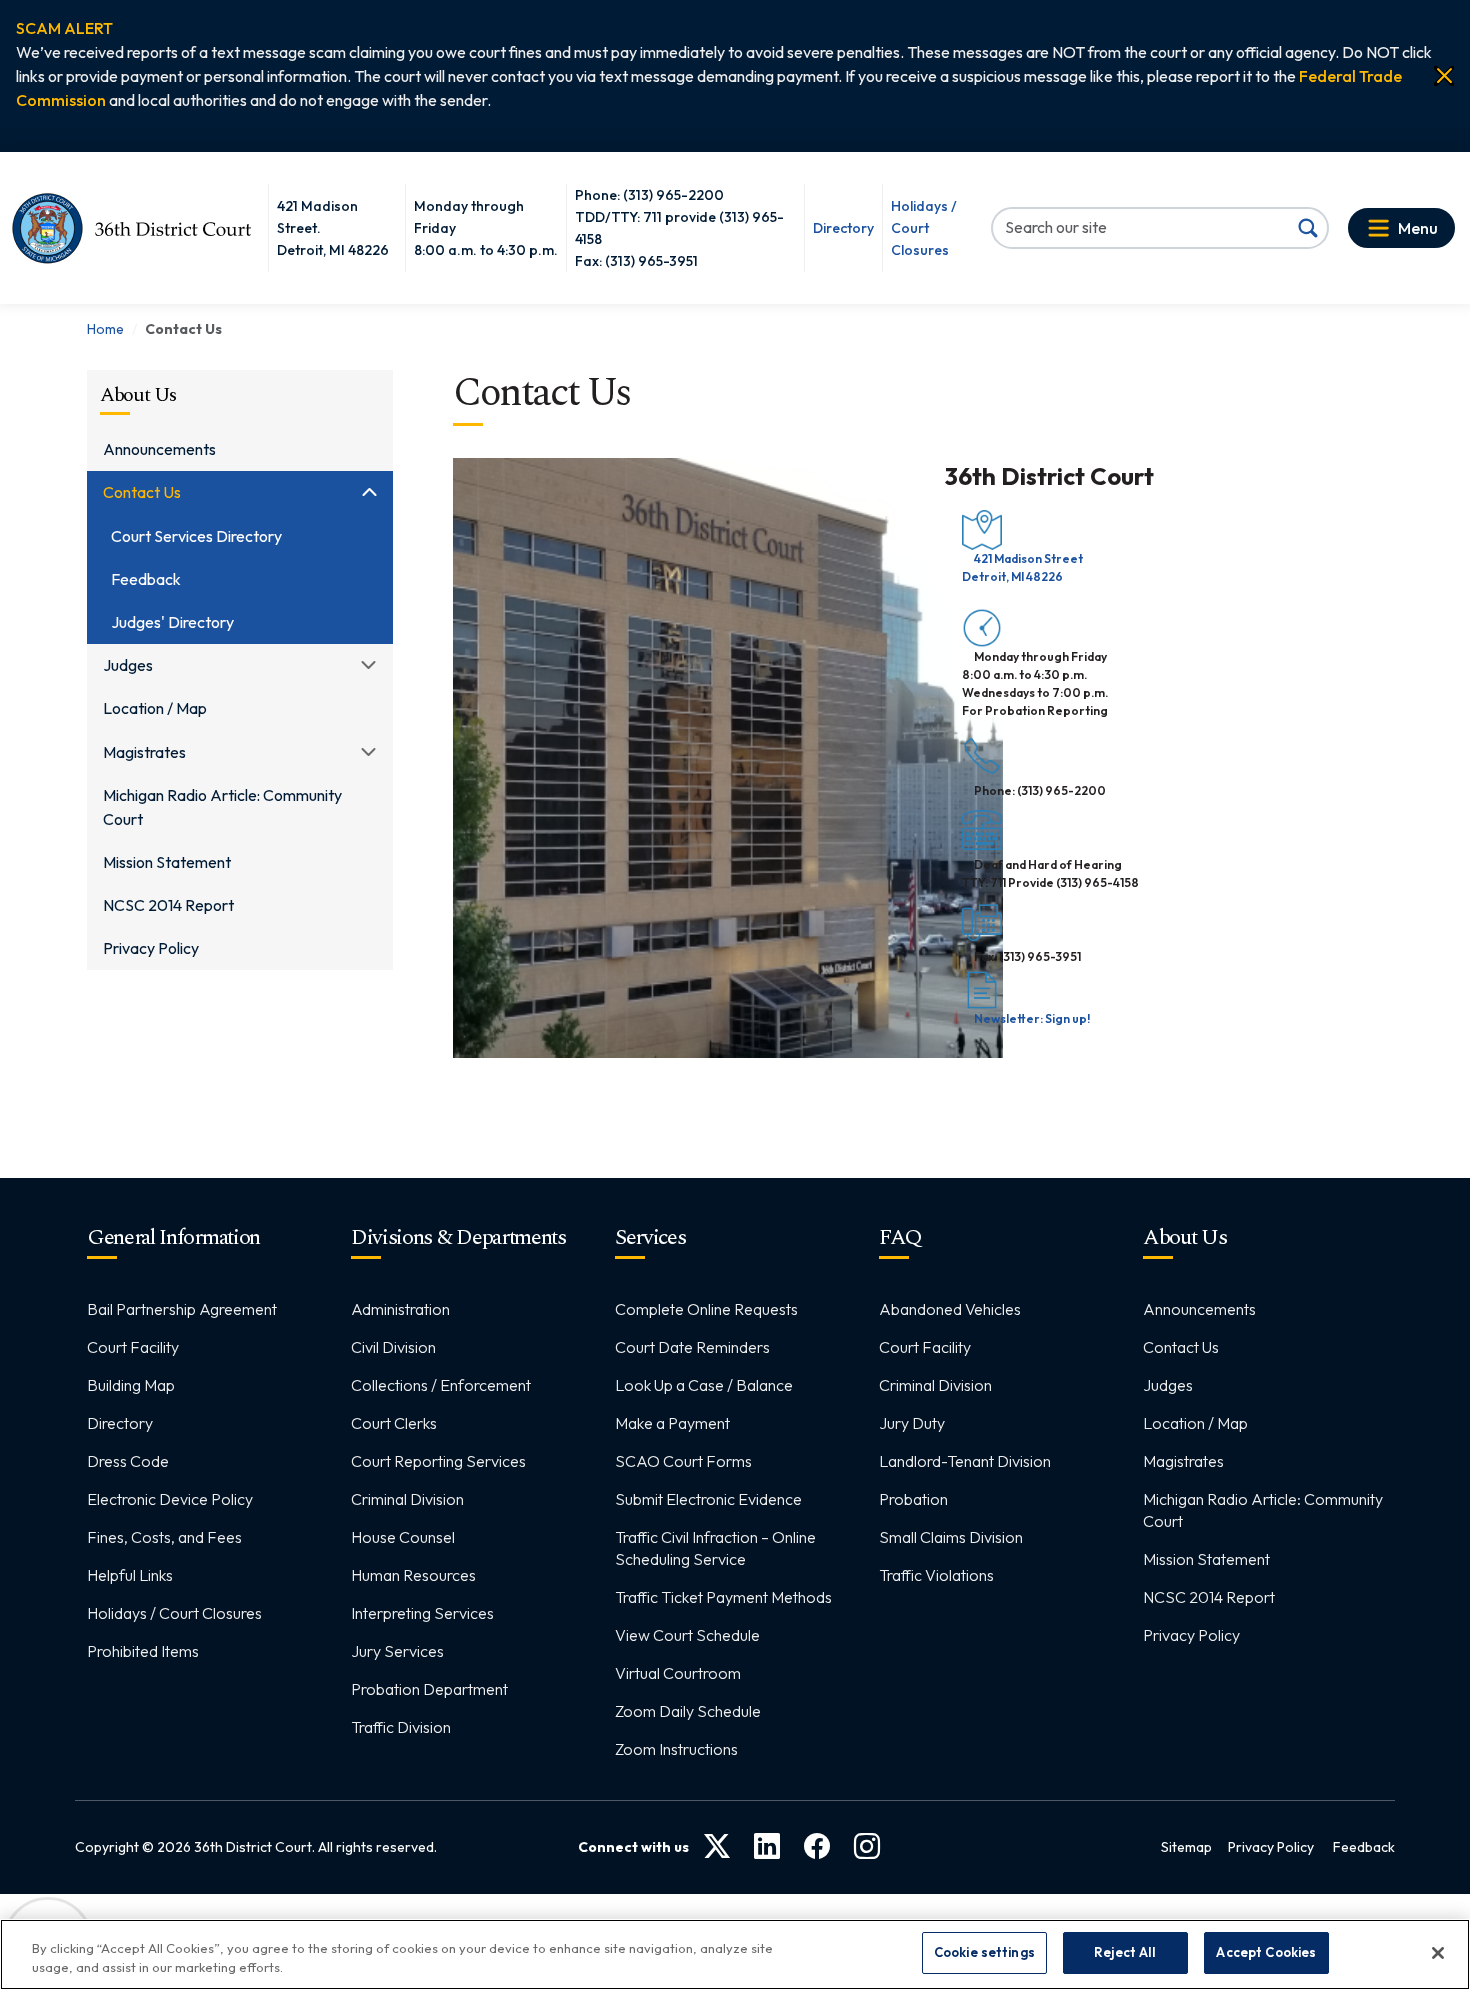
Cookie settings (984, 1952)
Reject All (1125, 1952)
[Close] (1444, 76)
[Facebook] (817, 1847)
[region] (735, 1954)
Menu (1418, 228)
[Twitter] (717, 1847)
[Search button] (1308, 228)
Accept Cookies (1266, 1952)
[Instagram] (867, 1847)
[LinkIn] (767, 1847)
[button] (64, 28)
